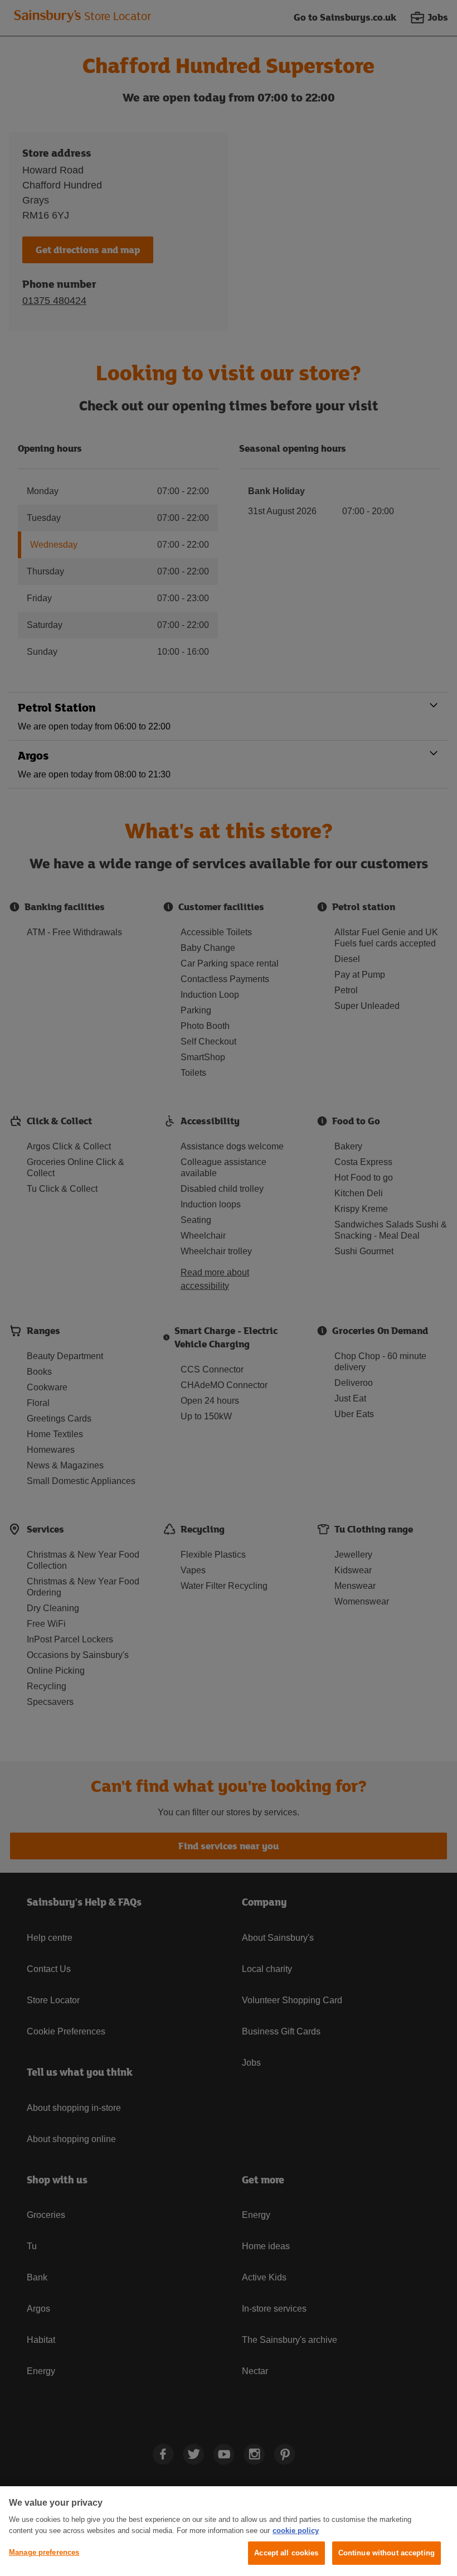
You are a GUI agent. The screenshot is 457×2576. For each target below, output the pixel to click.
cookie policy (296, 2531)
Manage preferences (44, 2552)
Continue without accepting (386, 2553)
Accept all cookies (286, 2553)
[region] (229, 2531)
